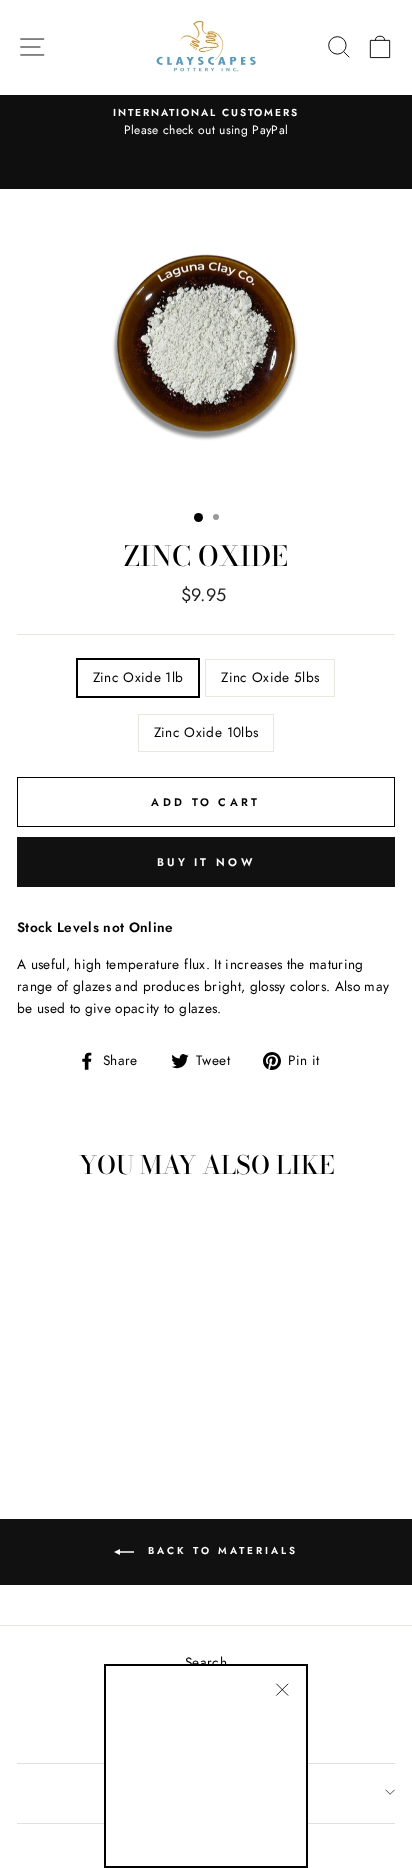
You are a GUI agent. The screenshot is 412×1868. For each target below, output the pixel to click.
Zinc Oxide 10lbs (206, 732)
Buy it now (206, 862)
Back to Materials (220, 1550)
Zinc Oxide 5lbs (270, 677)
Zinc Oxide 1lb (138, 677)
